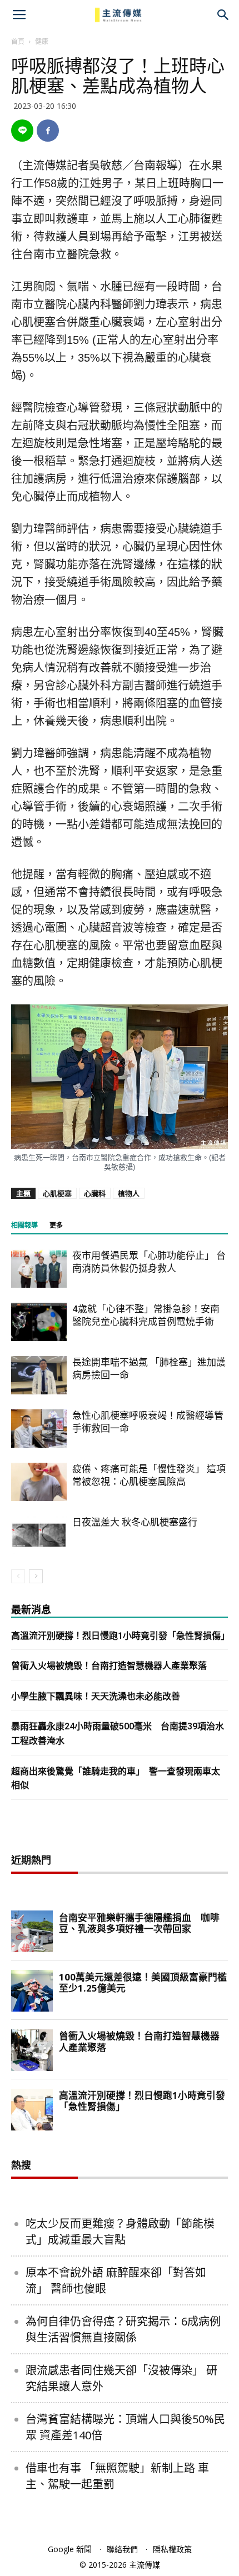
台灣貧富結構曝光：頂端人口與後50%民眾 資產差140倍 (125, 2427)
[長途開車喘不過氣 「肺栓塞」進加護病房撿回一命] (39, 1375)
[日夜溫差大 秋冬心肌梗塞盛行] (39, 1535)
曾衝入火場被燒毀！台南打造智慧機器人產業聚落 (109, 1666)
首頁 (18, 41)
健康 (42, 41)
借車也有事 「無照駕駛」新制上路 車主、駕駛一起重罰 (117, 2476)
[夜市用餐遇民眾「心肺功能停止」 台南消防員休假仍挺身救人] (39, 1269)
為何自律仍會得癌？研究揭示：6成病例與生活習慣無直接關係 (123, 2329)
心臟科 (95, 1193)
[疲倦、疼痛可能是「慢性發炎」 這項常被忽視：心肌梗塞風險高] (39, 1482)
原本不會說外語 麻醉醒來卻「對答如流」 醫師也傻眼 (116, 2280)
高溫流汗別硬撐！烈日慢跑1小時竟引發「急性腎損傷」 (120, 1636)
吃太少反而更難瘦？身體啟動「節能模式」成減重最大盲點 (120, 2232)
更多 (56, 1226)
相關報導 (24, 1226)
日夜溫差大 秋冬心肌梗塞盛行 (135, 1522)
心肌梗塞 (57, 1193)
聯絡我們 (122, 2549)
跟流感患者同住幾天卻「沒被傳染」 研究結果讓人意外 (121, 2378)
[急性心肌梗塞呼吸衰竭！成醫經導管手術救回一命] (39, 1429)
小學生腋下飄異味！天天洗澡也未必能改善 (96, 1696)
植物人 (129, 1193)
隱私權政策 (172, 2549)
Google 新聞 (70, 2549)
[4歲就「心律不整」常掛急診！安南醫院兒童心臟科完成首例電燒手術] (39, 1322)
